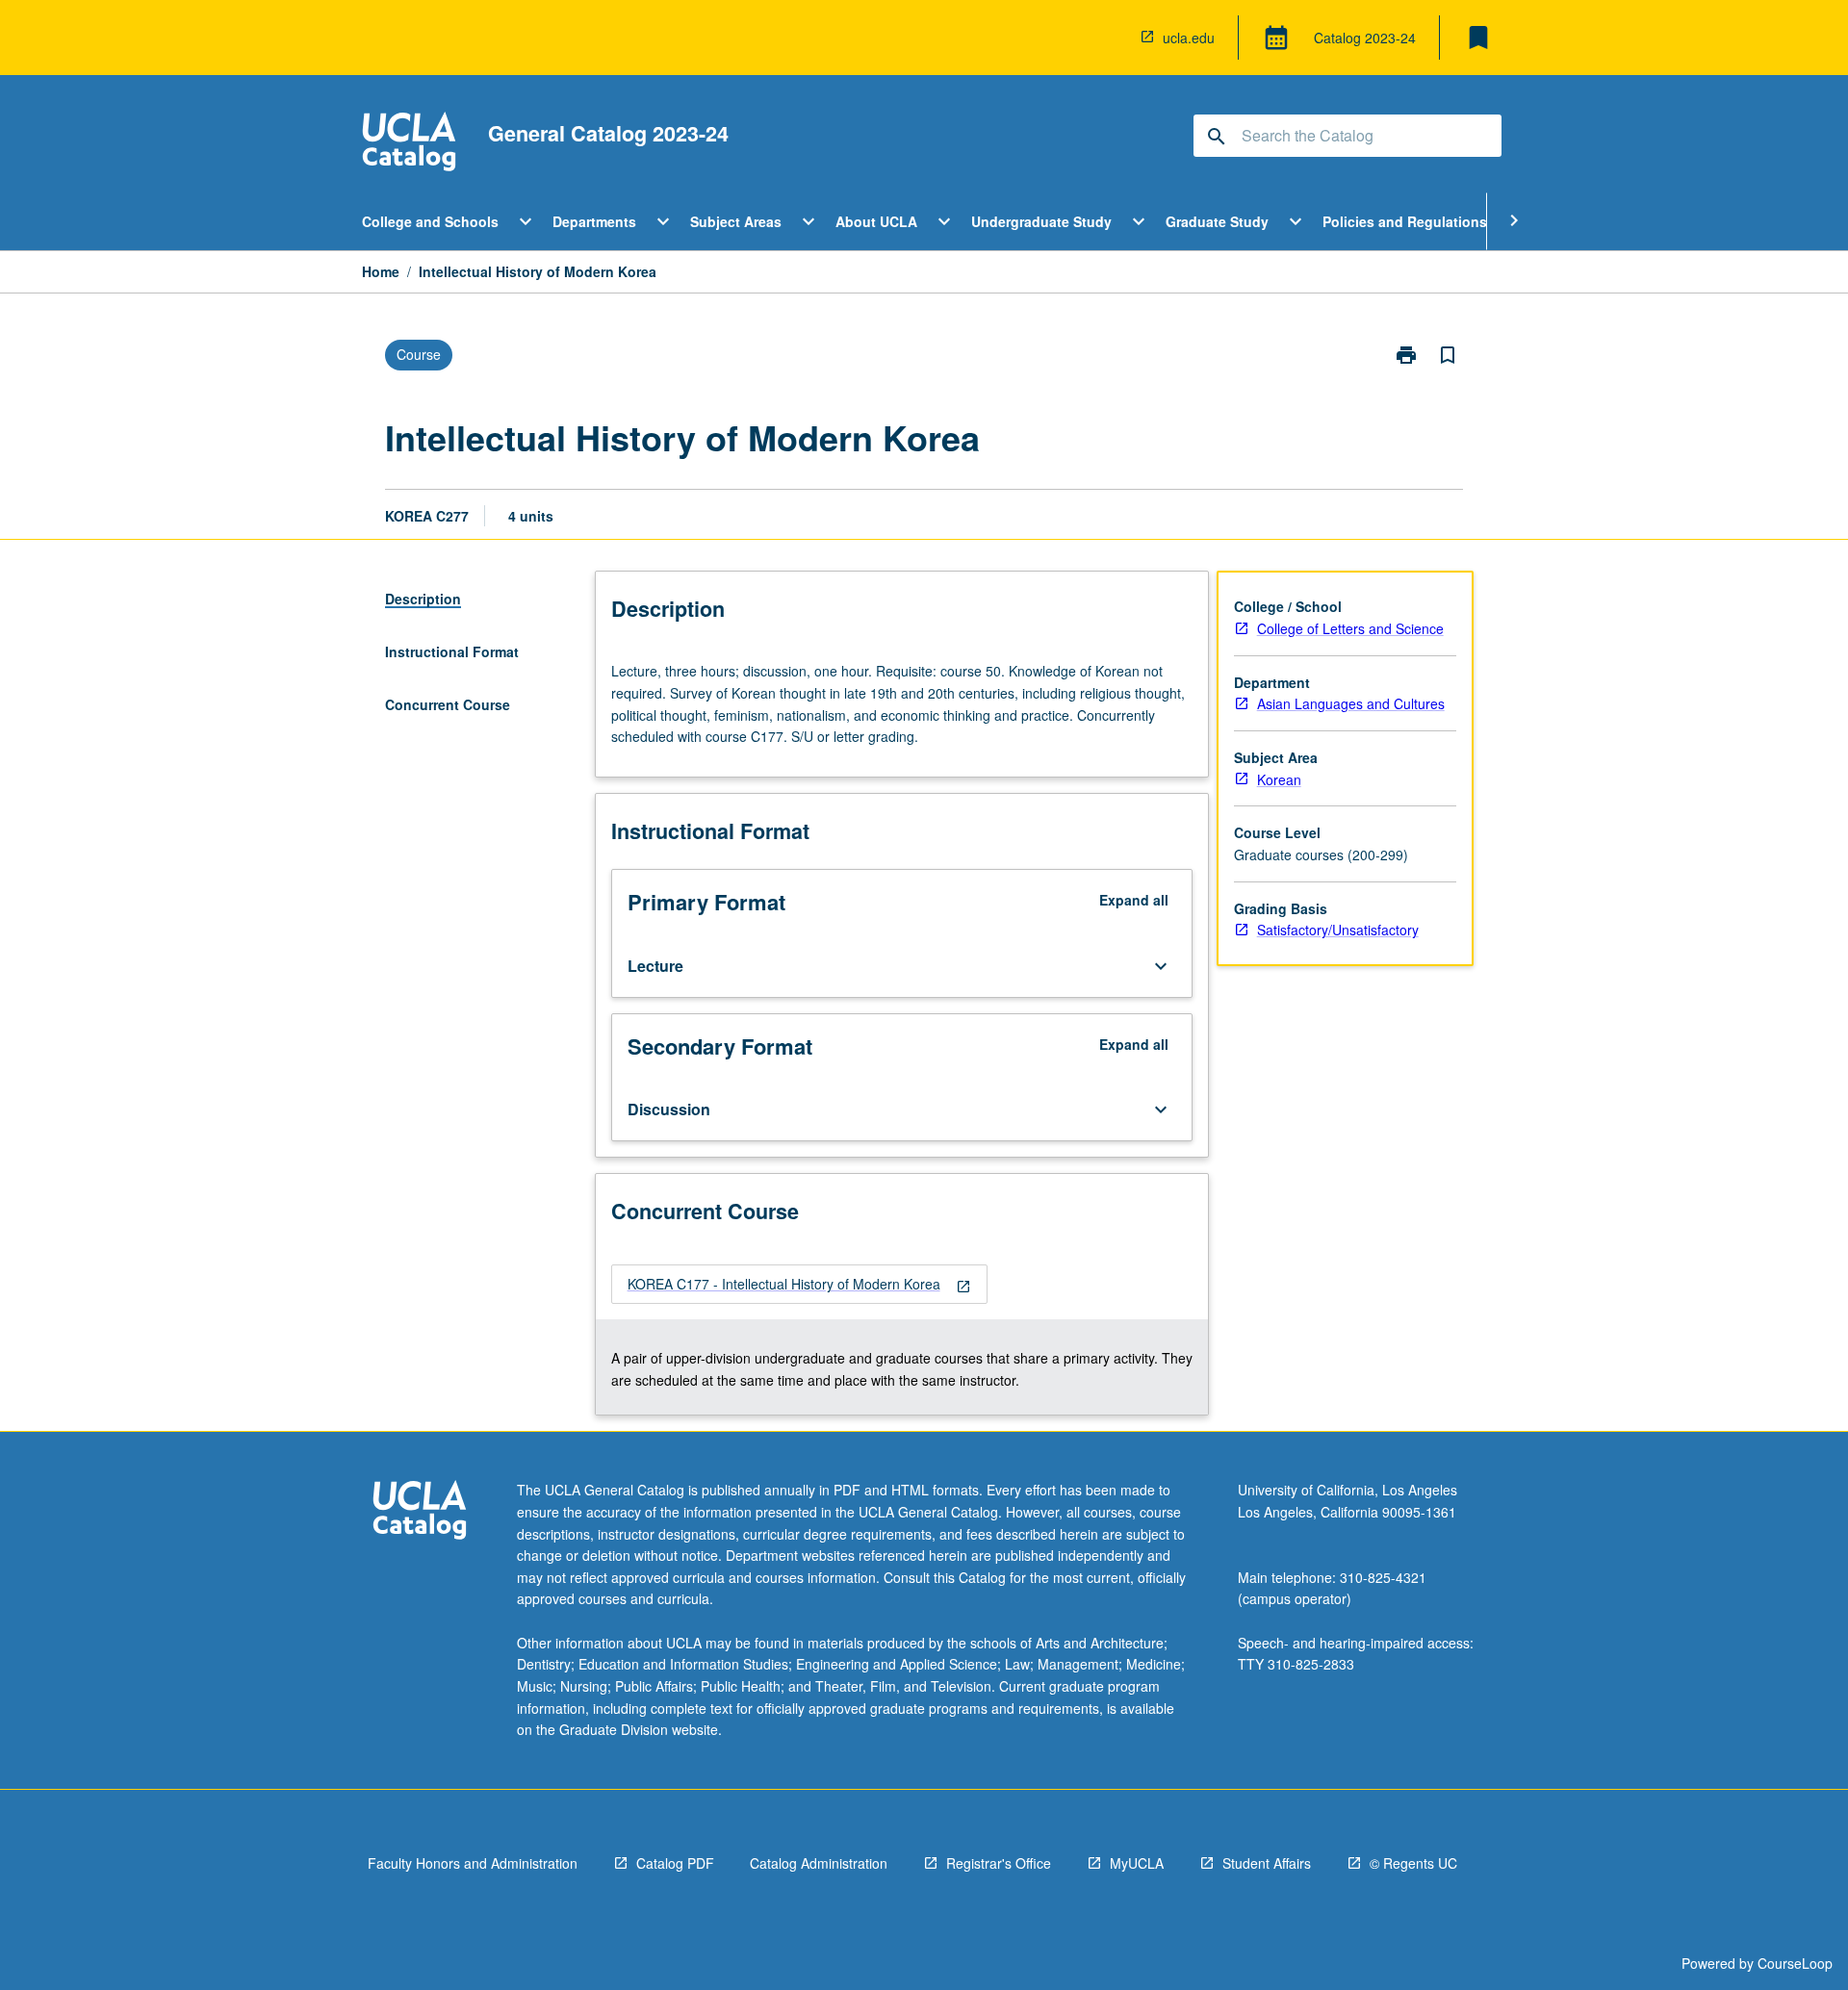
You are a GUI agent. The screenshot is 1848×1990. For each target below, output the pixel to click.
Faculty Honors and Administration (473, 1863)
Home (381, 271)
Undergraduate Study (1041, 221)
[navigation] (799, 1284)
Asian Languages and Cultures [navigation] (1351, 703)
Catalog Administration (819, 1863)
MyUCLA (1137, 1863)
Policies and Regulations (1405, 221)
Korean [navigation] (1279, 779)
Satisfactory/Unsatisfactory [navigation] (1338, 930)
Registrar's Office (999, 1863)
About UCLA (876, 221)
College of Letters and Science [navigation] (1350, 628)
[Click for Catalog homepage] (409, 144)
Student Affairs (1267, 1863)
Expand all (1134, 900)
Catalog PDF (675, 1863)
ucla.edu (1189, 38)
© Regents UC (1413, 1863)
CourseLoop (1795, 1963)
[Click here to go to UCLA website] (420, 1512)
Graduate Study (1217, 221)
